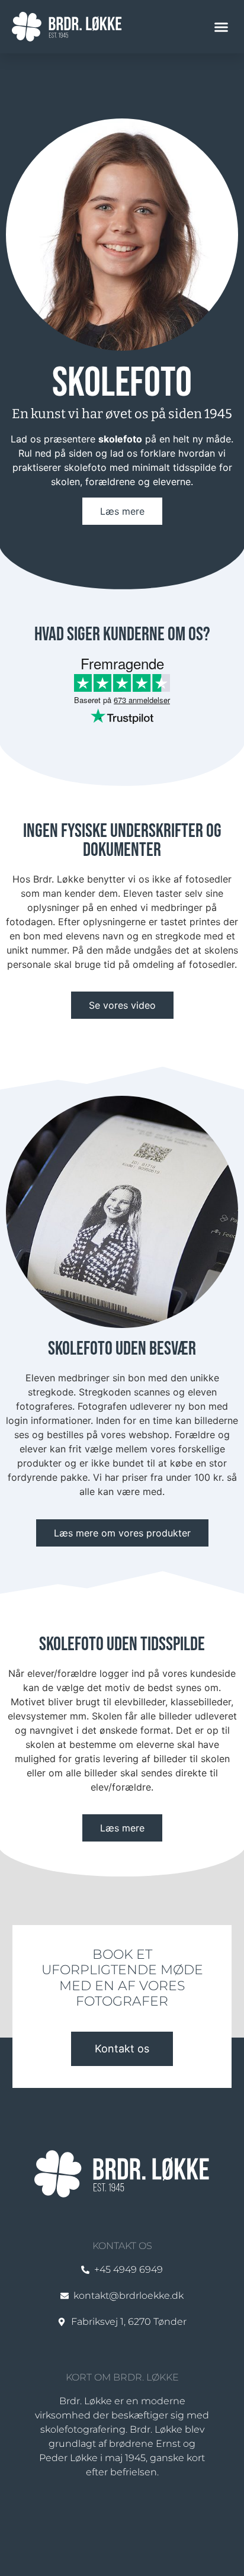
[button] (221, 27)
